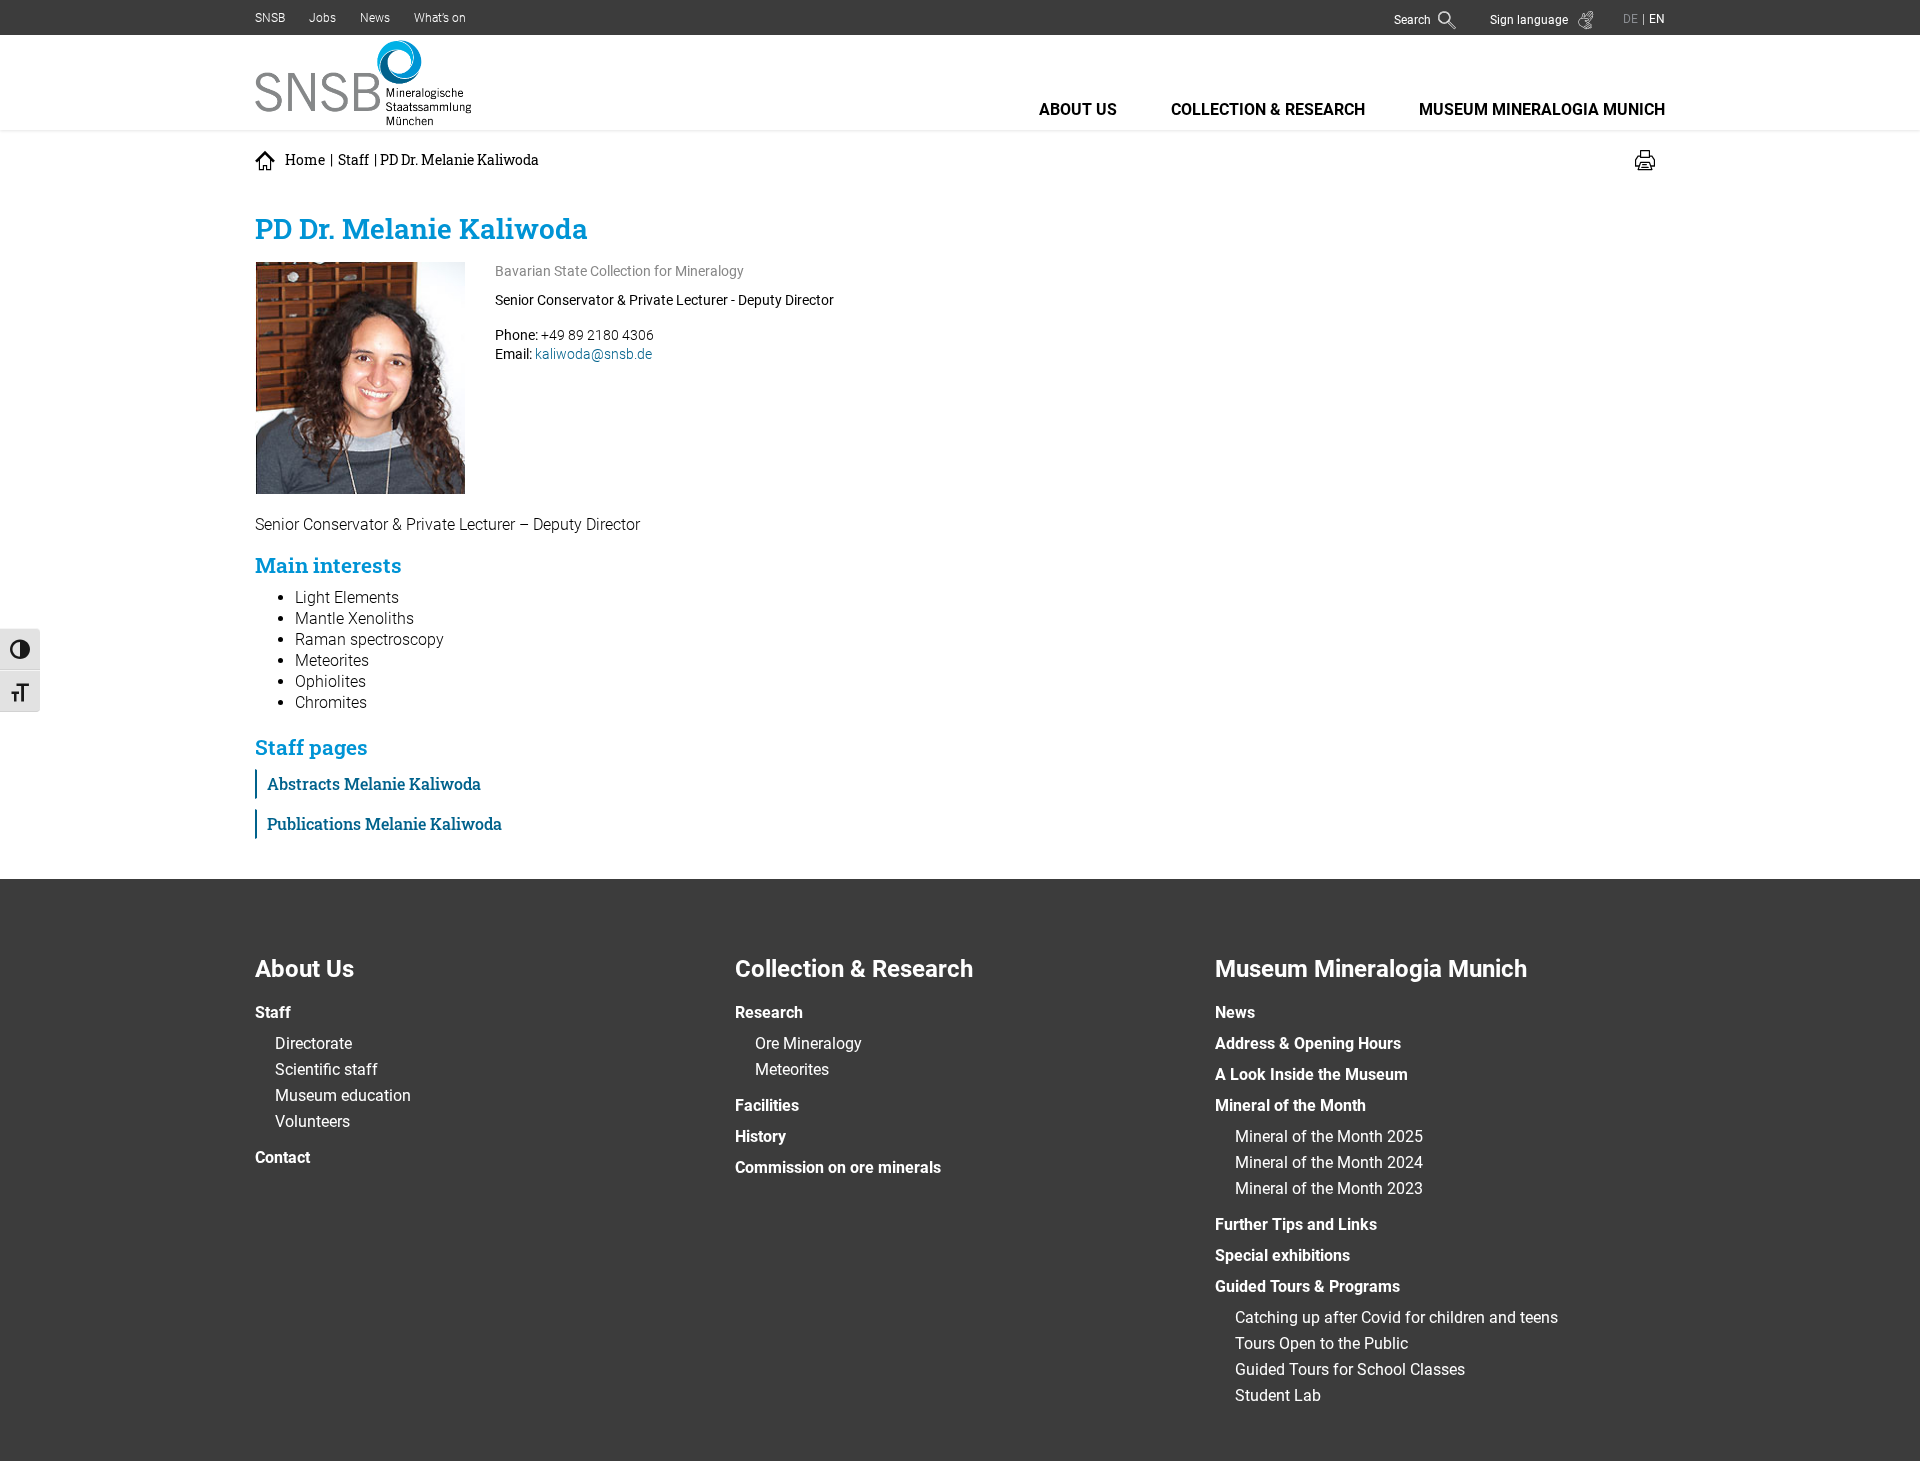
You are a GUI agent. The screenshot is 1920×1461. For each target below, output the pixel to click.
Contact (282, 1157)
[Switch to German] (1630, 18)
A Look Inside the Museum (1311, 1074)
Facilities (767, 1105)
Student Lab (1278, 1395)
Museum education (343, 1095)
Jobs (322, 18)
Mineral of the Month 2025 (1329, 1136)
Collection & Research (1268, 109)
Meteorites (792, 1069)
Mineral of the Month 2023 (1329, 1188)
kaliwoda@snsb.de (593, 354)
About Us (1078, 109)
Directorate (313, 1043)
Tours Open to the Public (1321, 1343)
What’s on (440, 18)
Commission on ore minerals (838, 1167)
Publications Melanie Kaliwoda (384, 823)
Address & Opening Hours (1308, 1043)
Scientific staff (326, 1069)
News (375, 18)
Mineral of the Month (1290, 1105)
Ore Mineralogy (808, 1043)
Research (769, 1012)
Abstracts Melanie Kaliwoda (374, 783)
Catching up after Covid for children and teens (1396, 1317)
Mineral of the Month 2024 (1329, 1162)
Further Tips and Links (1296, 1224)
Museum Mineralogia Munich (1542, 109)
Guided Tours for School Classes (1350, 1369)
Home (305, 160)
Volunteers (312, 1121)
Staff (353, 160)
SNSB (270, 18)
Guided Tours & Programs (1307, 1286)
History (760, 1136)
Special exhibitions (1282, 1255)
